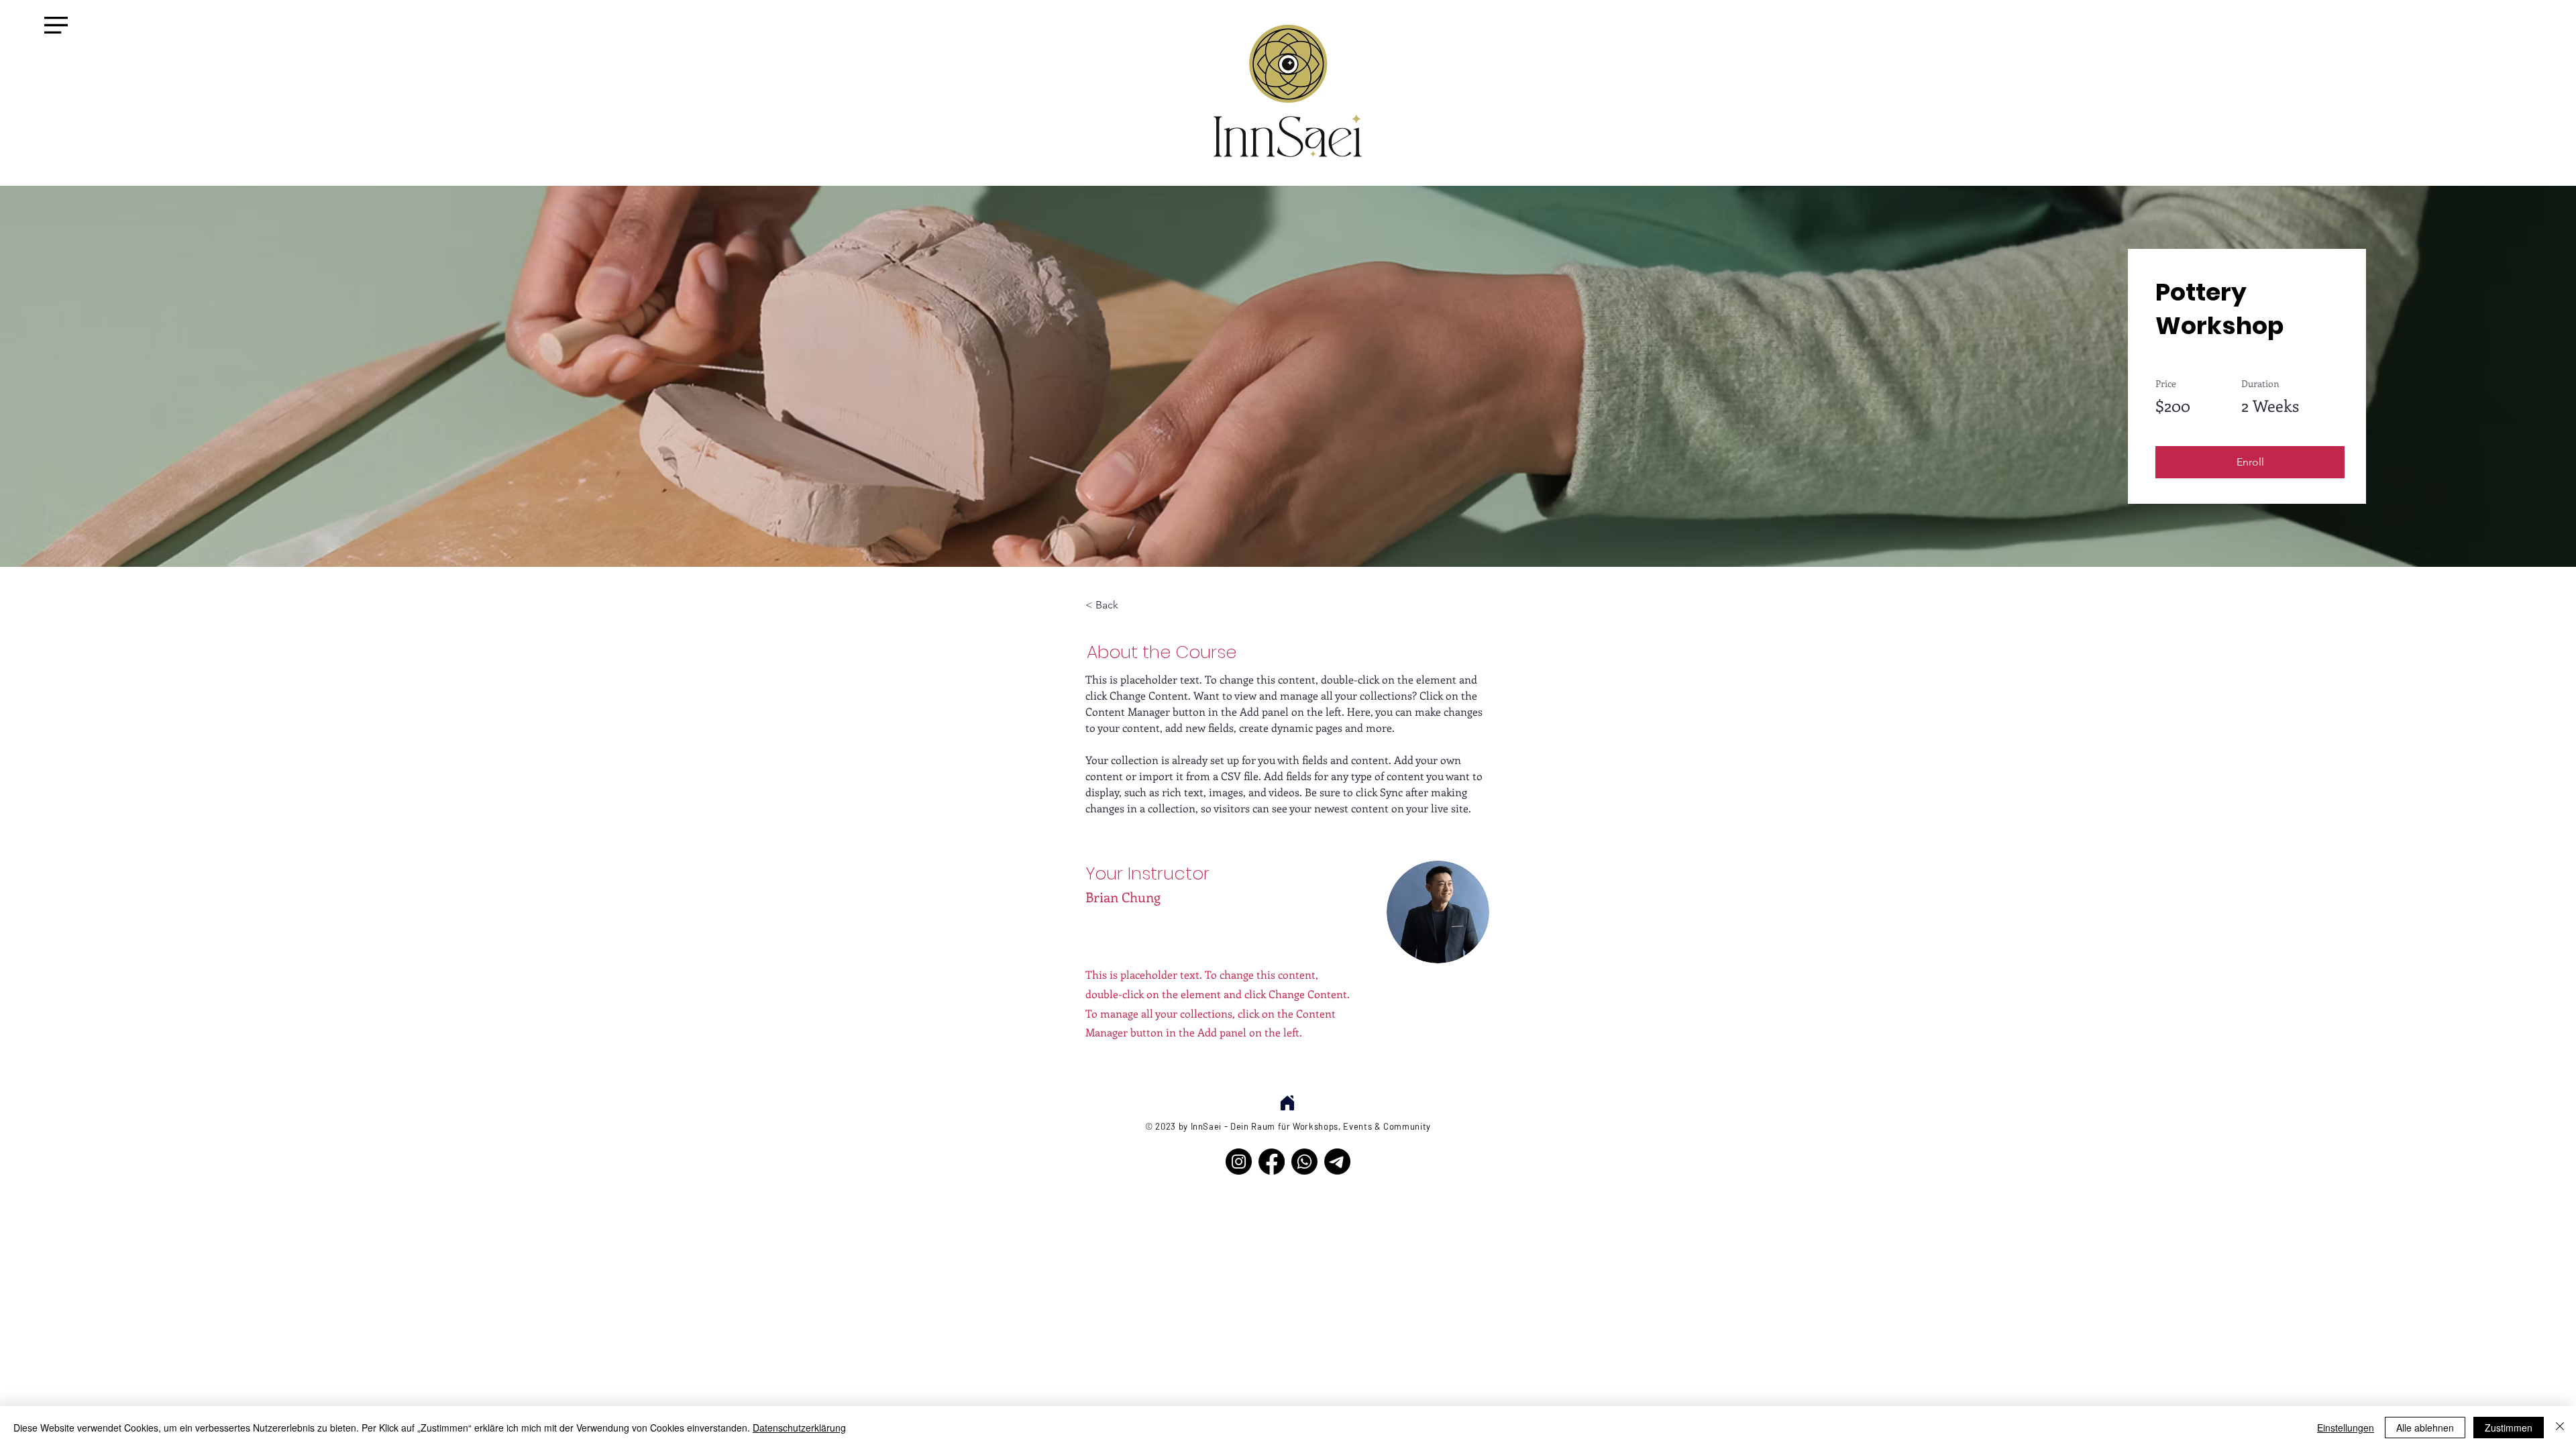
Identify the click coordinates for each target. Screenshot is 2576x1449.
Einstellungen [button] (2346, 1428)
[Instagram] (1239, 1162)
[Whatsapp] (1304, 1162)
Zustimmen (2509, 1428)
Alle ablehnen (2425, 1428)
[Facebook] (1272, 1162)
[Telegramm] (1337, 1162)
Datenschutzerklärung (799, 1428)
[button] (56, 25)
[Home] (1287, 1103)
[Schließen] (2560, 1428)
